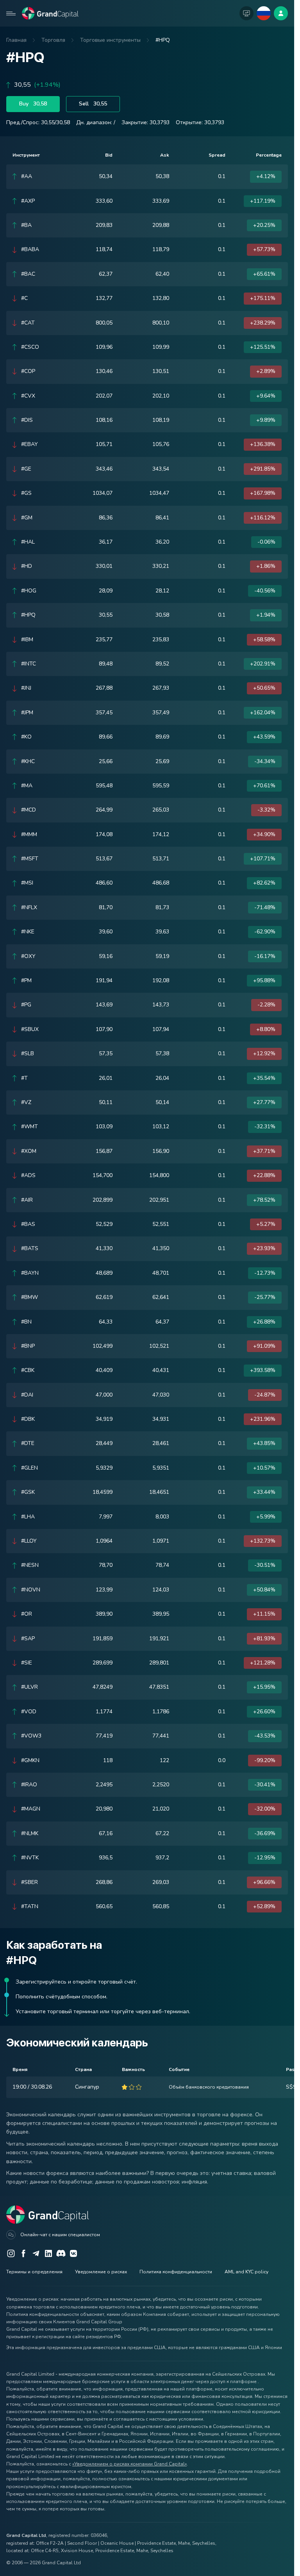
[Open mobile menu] (11, 13)
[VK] (73, 2253)
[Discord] (61, 2253)
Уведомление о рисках (101, 2272)
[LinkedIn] (48, 2253)
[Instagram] (11, 2253)
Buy (33, 104)
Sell (93, 104)
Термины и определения (34, 2272)
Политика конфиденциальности (176, 2272)
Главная (16, 40)
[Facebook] (23, 2253)
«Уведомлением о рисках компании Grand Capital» (129, 2464)
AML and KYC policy (246, 2272)
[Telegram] (36, 2253)
